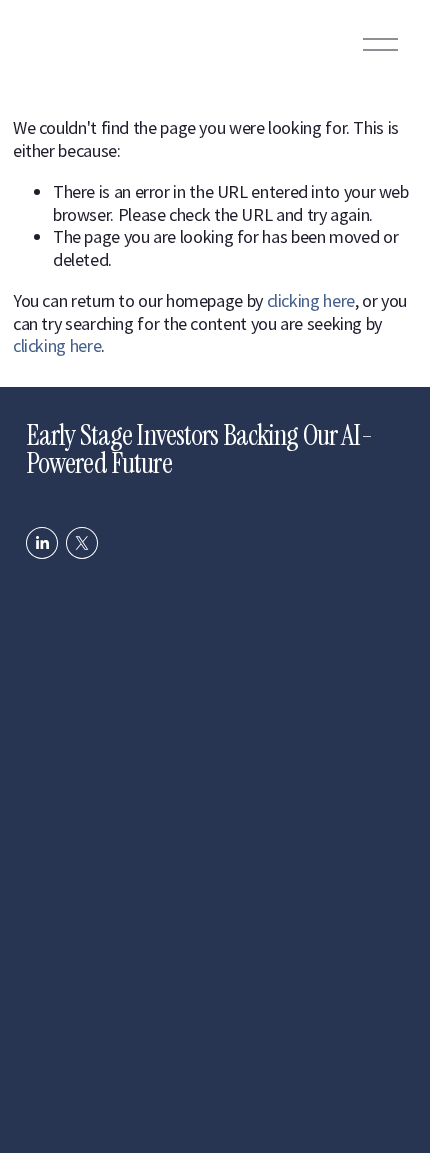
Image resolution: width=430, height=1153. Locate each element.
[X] (82, 543)
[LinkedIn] (42, 543)
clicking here (311, 300)
